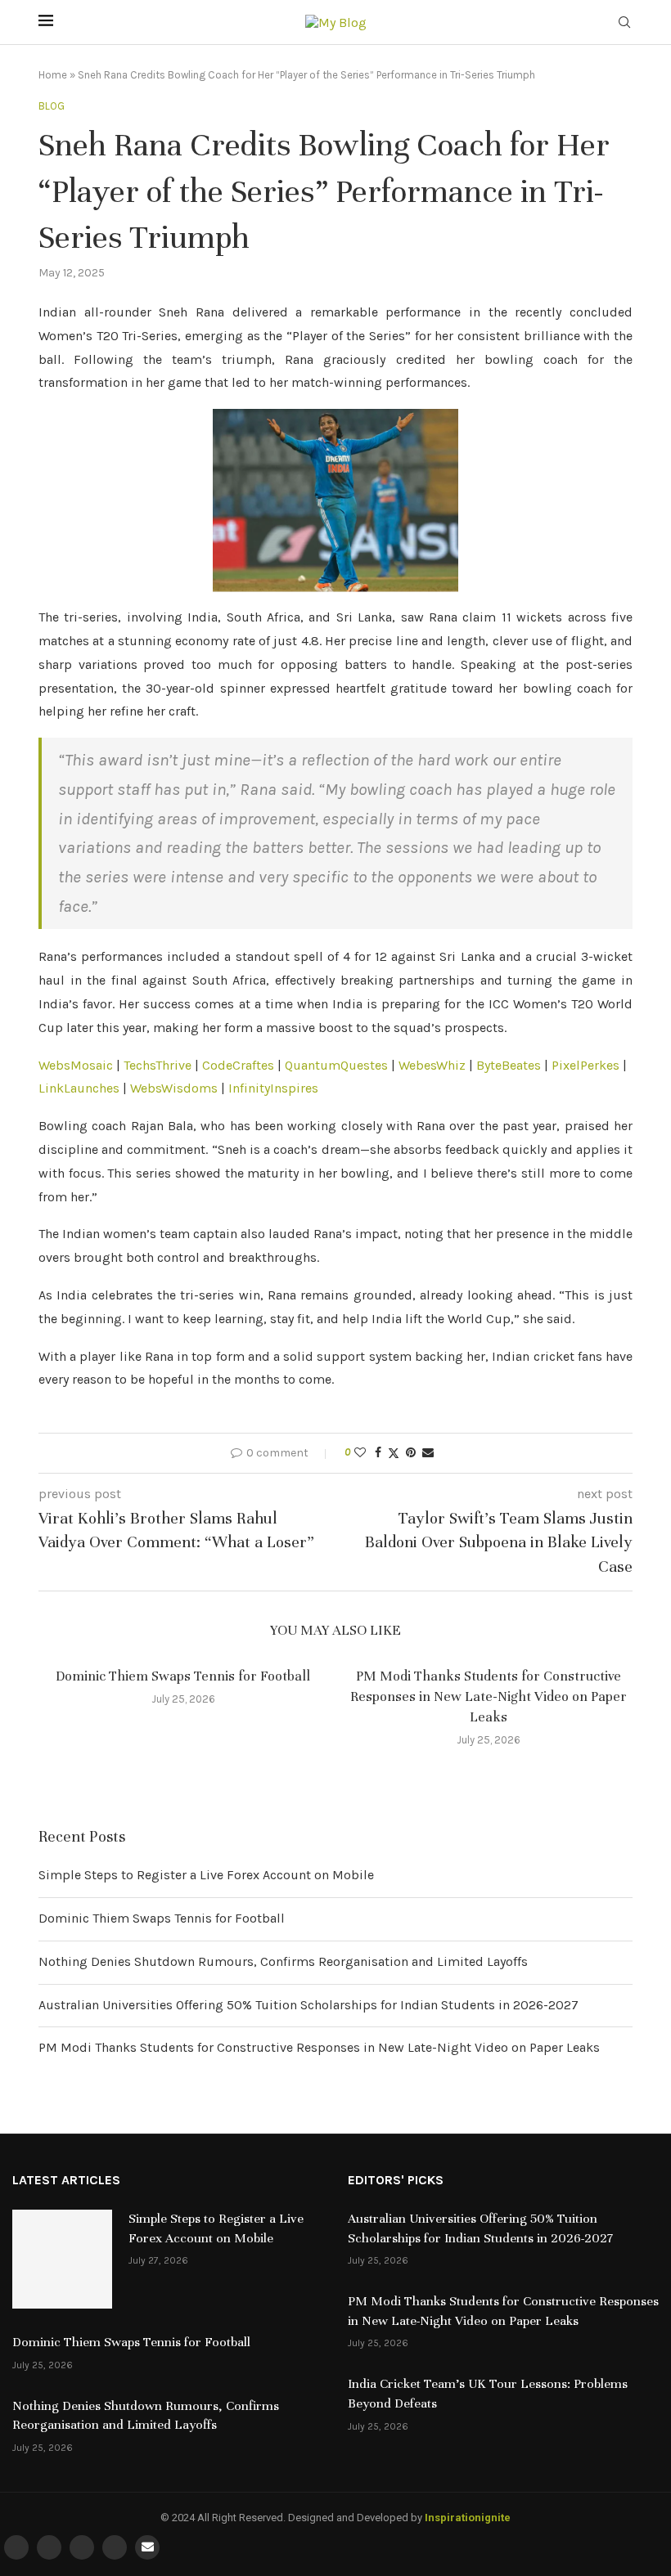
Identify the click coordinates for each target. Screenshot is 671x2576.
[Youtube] (115, 2547)
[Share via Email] (428, 1453)
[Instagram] (82, 2547)
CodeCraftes (238, 1065)
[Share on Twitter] (394, 1453)
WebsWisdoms (174, 1088)
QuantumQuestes (336, 1065)
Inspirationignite (468, 2518)
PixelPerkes (585, 1065)
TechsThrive (158, 1065)
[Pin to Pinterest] (411, 1453)
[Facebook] (16, 2547)
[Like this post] (360, 1453)
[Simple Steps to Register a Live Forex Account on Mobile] (62, 2260)
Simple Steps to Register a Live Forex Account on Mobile (206, 1875)
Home (53, 75)
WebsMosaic (76, 1065)
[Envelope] (147, 2547)
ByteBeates (509, 1065)
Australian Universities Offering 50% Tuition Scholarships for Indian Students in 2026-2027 (308, 2005)
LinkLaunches (79, 1088)
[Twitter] (49, 2547)
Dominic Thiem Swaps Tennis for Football (183, 1676)
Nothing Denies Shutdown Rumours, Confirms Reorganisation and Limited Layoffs (283, 1961)
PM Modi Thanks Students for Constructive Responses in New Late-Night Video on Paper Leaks (489, 1696)
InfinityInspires (273, 1088)
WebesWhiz (432, 1065)
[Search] (624, 23)
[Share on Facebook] (378, 1453)
